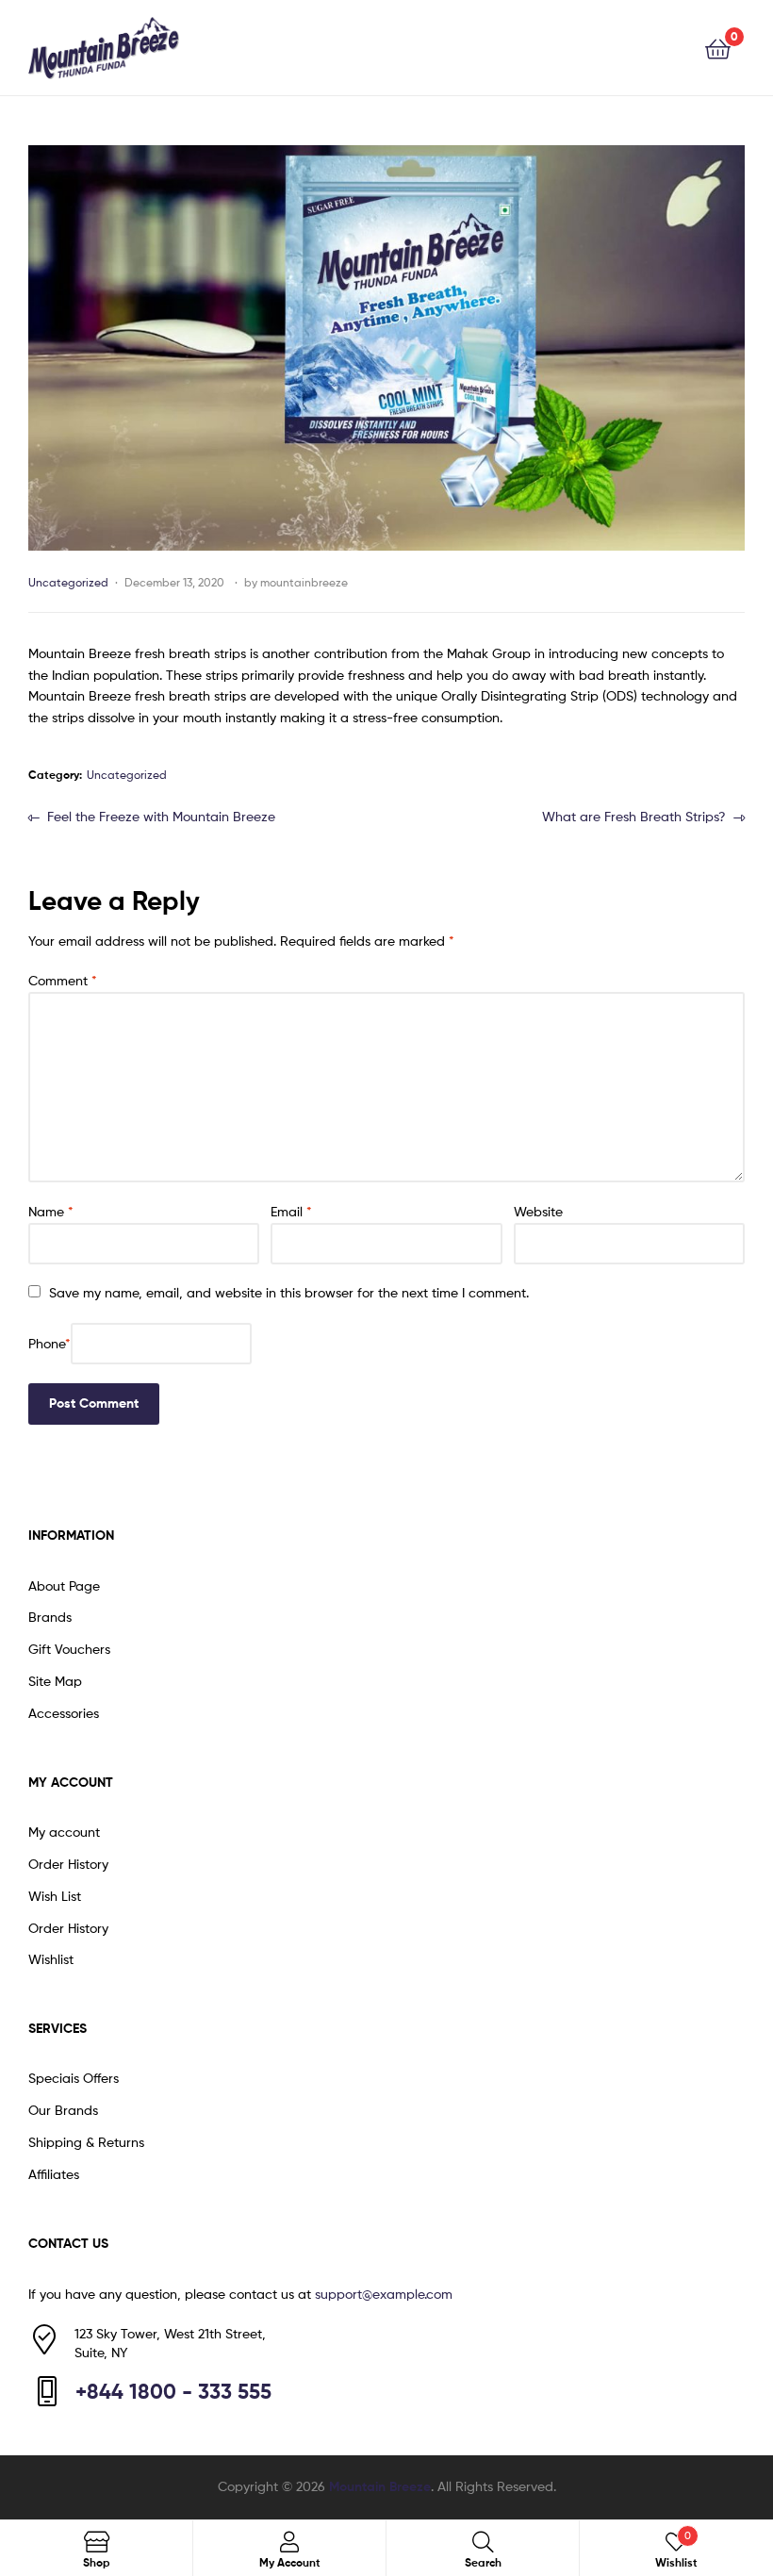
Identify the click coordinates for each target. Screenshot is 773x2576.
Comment (63, 980)
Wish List (55, 1896)
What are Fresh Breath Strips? (634, 815)
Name (51, 1211)
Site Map (55, 1681)
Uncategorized (68, 582)
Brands (50, 1617)
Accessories (64, 1713)
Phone (49, 1343)
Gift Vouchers (69, 1649)
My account (64, 1832)
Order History (68, 1864)
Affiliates (54, 2174)
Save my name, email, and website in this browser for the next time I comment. (289, 1292)
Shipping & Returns (86, 2142)
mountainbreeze (304, 582)
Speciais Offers (74, 2078)
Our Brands (63, 2110)
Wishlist (51, 1959)
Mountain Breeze (380, 2486)
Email (291, 1211)
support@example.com (384, 2294)
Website (538, 1211)
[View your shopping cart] (718, 48)
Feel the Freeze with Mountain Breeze (161, 815)
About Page (64, 1585)
